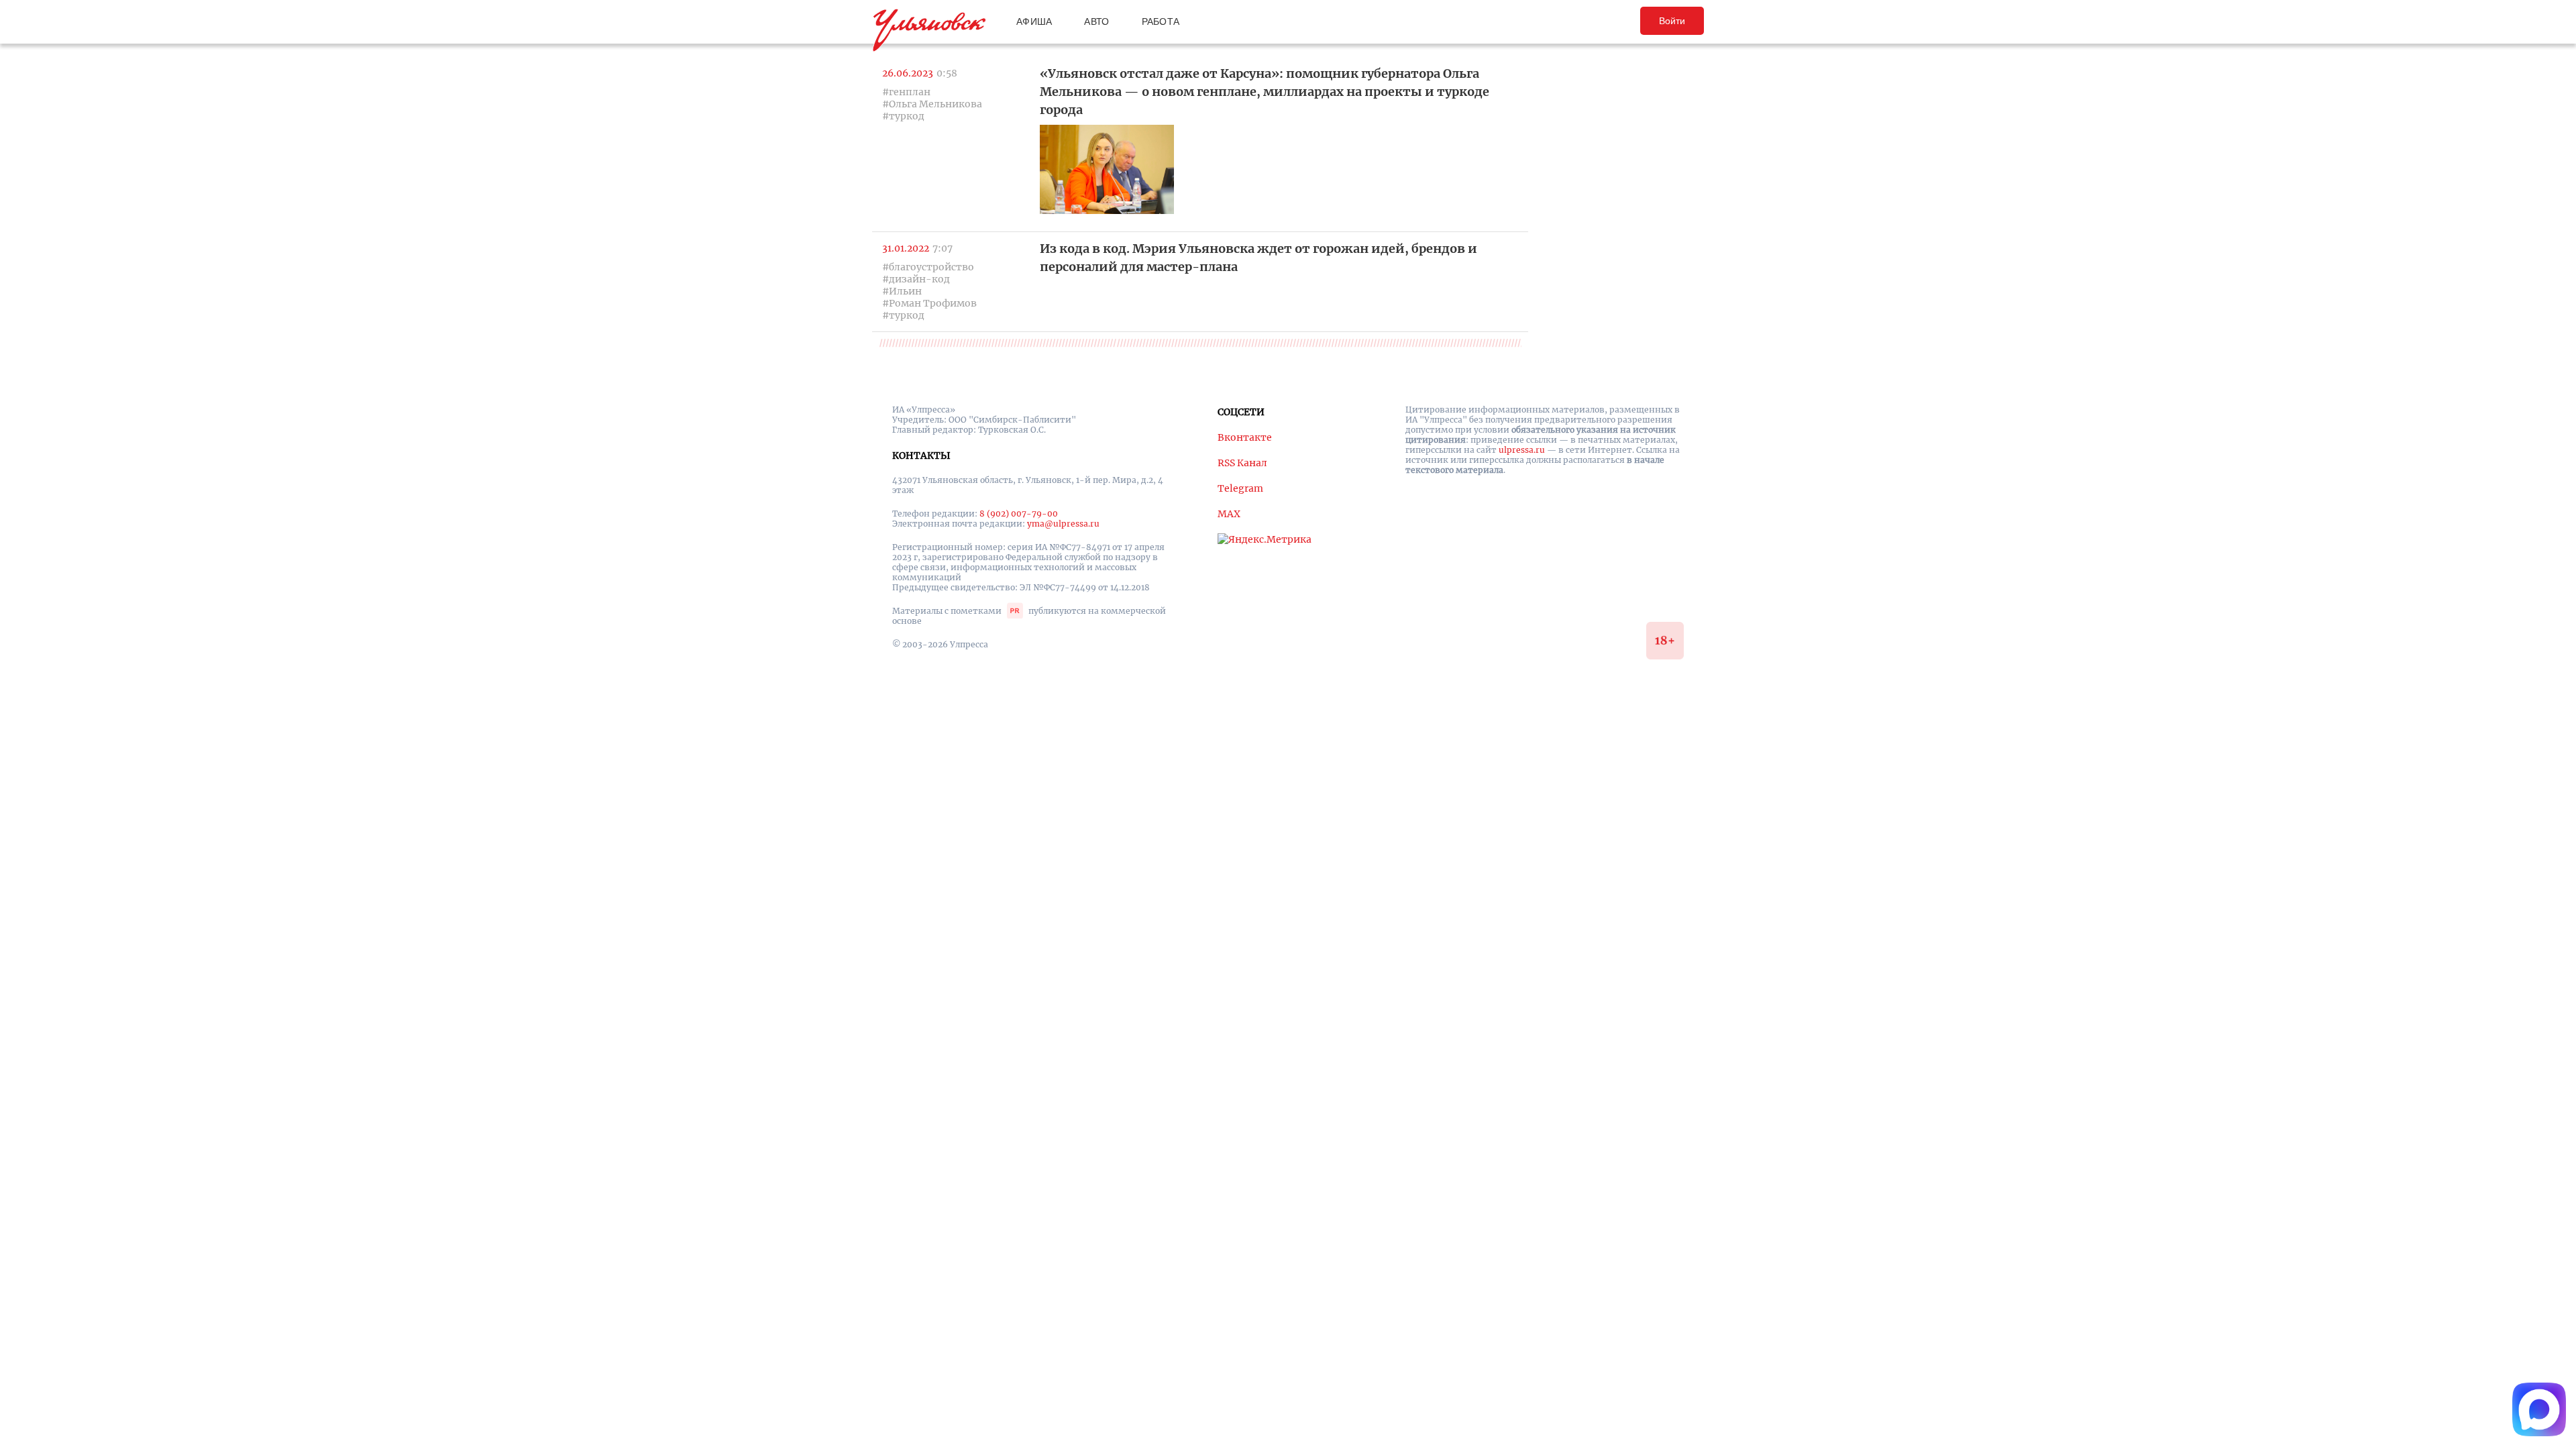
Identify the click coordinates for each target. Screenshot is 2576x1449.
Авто (1096, 21)
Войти (1672, 21)
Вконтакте (1245, 437)
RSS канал (1242, 463)
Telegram (1240, 488)
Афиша (1034, 21)
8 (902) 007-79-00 (1019, 514)
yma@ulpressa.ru (1063, 524)
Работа (1161, 21)
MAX (1229, 514)
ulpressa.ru (1522, 450)
